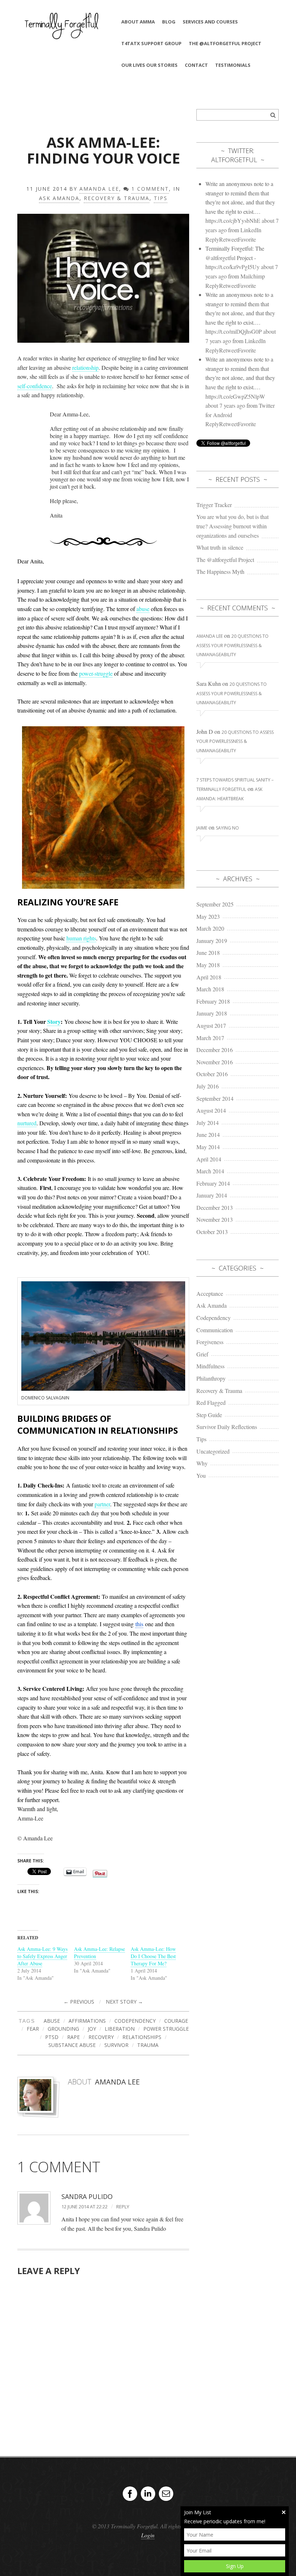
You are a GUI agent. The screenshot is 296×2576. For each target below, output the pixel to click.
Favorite (247, 239)
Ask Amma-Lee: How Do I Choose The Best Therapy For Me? (153, 1956)
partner (102, 1504)
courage (176, 2021)
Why (202, 1463)
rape (73, 2037)
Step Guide (209, 1415)
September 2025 (215, 904)
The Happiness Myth (220, 572)
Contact (196, 65)
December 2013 (215, 1207)
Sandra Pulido (87, 2196)
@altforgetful (220, 258)
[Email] (166, 2494)
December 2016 (215, 1050)
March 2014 (210, 1171)
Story (54, 1021)
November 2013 (215, 1219)
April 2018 (209, 977)
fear (33, 2029)
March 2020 (210, 928)
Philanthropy (211, 1378)
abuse (143, 609)
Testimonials (233, 65)
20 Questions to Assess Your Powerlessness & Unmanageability (232, 645)
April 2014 (209, 1159)
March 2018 (210, 989)
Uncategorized (213, 1451)
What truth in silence (220, 547)
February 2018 (213, 1001)
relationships (142, 2037)
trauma (148, 2045)
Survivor (116, 2045)
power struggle (166, 2029)
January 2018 (212, 1013)
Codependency (214, 1318)
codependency (135, 2021)
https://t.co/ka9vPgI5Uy (232, 267)
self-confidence (35, 386)
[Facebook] (130, 2494)
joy (92, 2029)
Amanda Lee (99, 189)
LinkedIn (251, 230)
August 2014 (211, 1110)
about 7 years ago (225, 405)
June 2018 (208, 953)
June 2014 (208, 1135)
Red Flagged (211, 1402)
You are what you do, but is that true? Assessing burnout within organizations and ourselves (232, 526)
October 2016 (212, 1074)
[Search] (273, 115)
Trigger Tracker (214, 505)
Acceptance (210, 1293)
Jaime (202, 828)
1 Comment (150, 189)
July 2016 (208, 1086)
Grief (202, 1354)
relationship (85, 367)
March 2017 (210, 1038)
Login (148, 2535)
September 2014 (215, 1098)
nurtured (27, 1123)
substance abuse (72, 2045)
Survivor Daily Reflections (227, 1427)
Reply (123, 2207)
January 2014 (212, 1195)
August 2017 (211, 1025)
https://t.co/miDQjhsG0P (234, 331)
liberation (120, 2029)
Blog (169, 22)
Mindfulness (210, 1366)
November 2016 (215, 1062)
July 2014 (208, 1123)
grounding (63, 2029)
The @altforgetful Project (225, 43)
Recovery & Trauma (117, 198)
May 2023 (208, 916)
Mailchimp (253, 276)
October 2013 (212, 1232)
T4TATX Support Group (151, 43)
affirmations (87, 2021)
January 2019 (212, 941)
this (139, 1624)
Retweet (228, 239)
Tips (161, 198)
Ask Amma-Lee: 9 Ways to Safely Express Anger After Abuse (42, 1956)
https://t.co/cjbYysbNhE (233, 220)
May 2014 (208, 1147)
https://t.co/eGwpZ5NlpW (235, 396)
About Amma (138, 22)
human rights (81, 938)
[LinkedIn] (148, 2494)
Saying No (227, 828)
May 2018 (208, 965)
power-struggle (96, 673)
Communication (215, 1330)
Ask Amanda (59, 198)
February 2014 (213, 1183)
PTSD (52, 2037)
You (201, 1475)
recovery (101, 2037)
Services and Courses (210, 22)
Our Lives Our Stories (149, 65)
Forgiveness (210, 1342)
